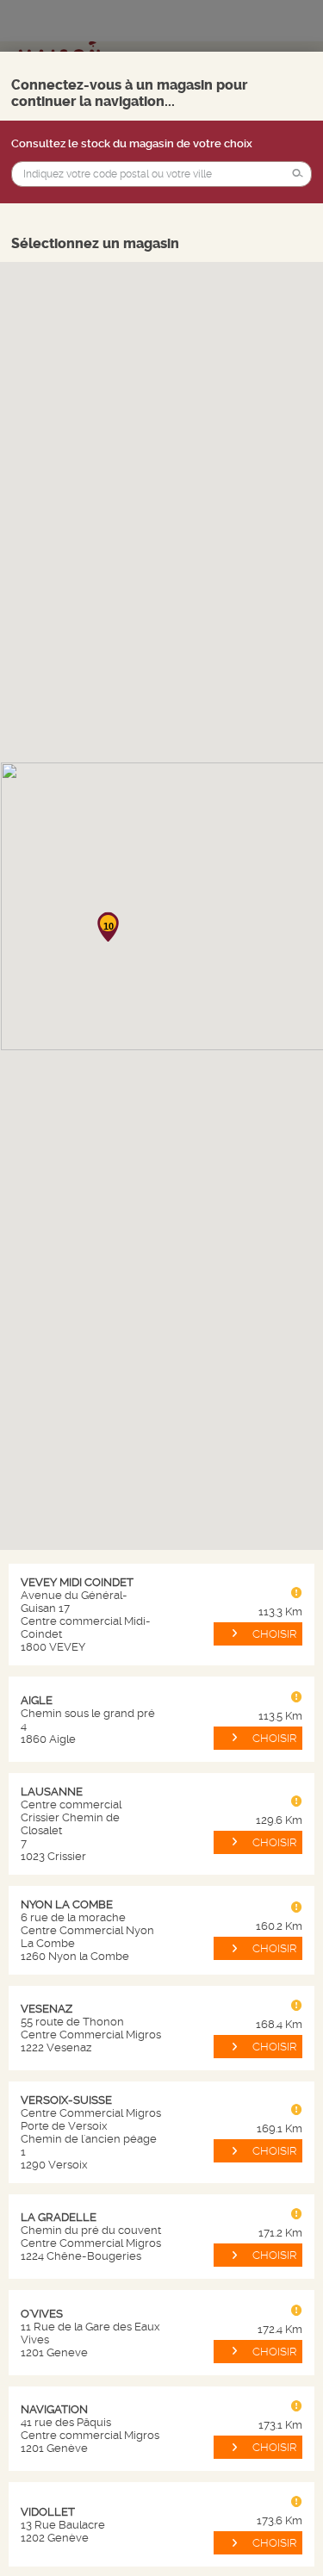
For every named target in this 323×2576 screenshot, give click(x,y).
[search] (161, 174)
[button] (298, 174)
